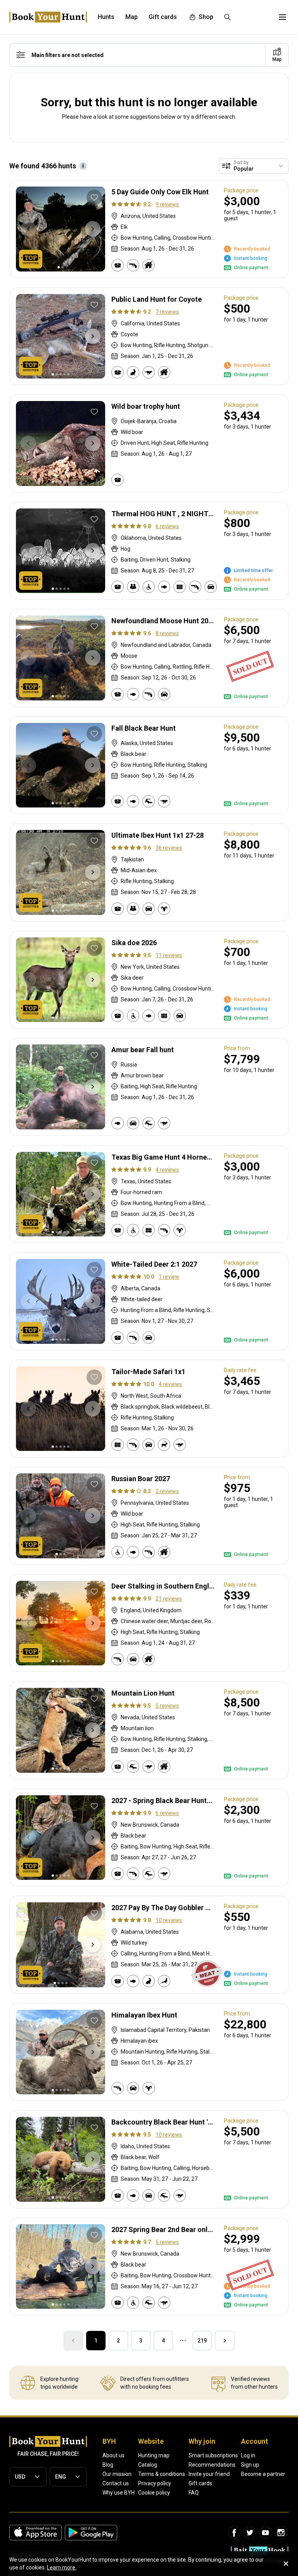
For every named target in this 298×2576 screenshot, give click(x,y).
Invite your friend (209, 2474)
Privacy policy (155, 2483)
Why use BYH (119, 2493)
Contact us (116, 2483)
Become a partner (263, 2474)
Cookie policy (154, 2493)
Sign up (250, 2465)
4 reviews (167, 1170)
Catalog (148, 2465)
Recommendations (212, 2465)
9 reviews (167, 204)
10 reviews (169, 1920)
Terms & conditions (162, 2474)
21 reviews (169, 1599)
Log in (248, 2455)
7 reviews (167, 312)
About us (113, 2455)
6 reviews (167, 526)
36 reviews (169, 848)
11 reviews (169, 955)
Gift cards (200, 2483)
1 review (169, 1277)
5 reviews (167, 1706)
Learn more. (62, 2567)
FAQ (194, 2493)
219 (202, 2341)
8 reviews (167, 633)
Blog (108, 2465)
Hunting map (154, 2455)
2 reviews (167, 1491)
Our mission (117, 2474)
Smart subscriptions (213, 2455)
